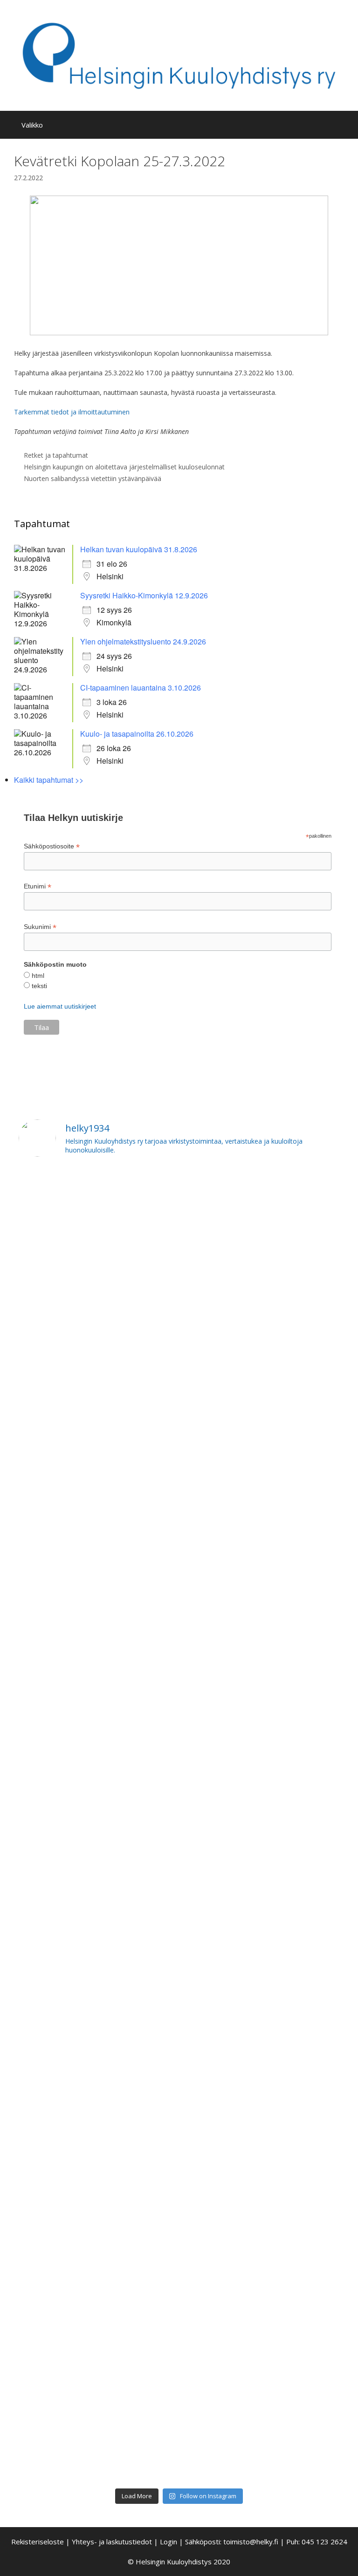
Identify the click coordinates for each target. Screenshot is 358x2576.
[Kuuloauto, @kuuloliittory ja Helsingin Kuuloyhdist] (260, 1675)
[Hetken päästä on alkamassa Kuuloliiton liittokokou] (98, 1538)
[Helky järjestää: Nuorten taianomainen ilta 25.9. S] (260, 1939)
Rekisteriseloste (38, 2542)
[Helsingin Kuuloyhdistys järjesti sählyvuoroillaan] (98, 1946)
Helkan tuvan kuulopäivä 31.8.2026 (139, 549)
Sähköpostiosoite (52, 846)
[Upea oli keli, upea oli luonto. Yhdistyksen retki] (98, 2409)
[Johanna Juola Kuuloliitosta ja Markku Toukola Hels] (260, 2380)
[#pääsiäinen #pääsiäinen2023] (260, 1857)
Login (169, 2542)
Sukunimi (40, 927)
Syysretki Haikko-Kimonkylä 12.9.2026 (144, 595)
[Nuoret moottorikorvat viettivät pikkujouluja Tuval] (98, 2015)
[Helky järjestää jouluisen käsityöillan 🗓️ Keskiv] (260, 1433)
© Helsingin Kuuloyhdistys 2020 (179, 2562)
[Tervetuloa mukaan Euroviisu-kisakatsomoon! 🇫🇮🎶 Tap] (98, 1198)
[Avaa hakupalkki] (344, 125)
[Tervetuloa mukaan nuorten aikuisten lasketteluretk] (98, 1327)
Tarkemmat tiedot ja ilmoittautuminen (72, 412)
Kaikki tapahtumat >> (49, 780)
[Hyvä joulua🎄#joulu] (260, 1286)
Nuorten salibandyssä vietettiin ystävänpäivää (93, 478)
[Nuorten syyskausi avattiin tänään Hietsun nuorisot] (260, 2109)
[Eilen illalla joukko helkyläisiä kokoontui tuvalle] (260, 2021)
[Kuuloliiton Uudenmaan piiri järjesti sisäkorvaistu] (98, 2121)
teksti (38, 986)
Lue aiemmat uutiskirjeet (60, 1006)
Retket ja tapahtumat (56, 455)
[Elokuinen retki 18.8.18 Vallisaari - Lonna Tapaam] (98, 2256)
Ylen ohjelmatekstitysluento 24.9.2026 (143, 641)
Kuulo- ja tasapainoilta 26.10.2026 (137, 734)
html (37, 976)
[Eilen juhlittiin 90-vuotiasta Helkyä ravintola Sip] (260, 1221)
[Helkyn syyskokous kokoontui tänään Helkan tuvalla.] (98, 1439)
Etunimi (38, 886)
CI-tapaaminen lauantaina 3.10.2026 (141, 688)
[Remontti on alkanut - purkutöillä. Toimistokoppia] (260, 2203)
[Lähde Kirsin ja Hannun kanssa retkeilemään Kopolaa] (98, 1881)
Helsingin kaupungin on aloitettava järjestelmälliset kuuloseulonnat (124, 467)
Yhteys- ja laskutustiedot (112, 2542)
